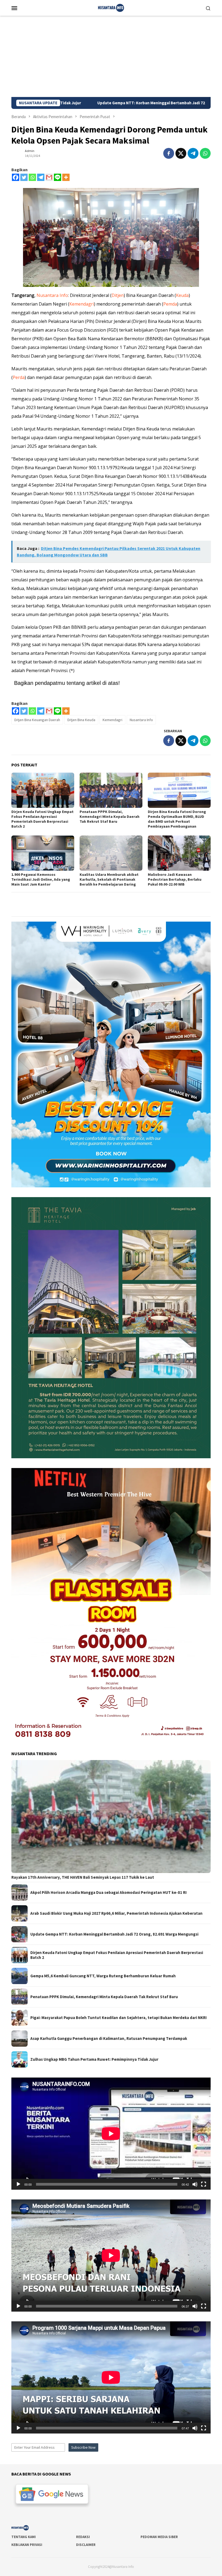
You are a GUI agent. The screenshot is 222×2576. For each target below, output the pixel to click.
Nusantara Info (52, 295)
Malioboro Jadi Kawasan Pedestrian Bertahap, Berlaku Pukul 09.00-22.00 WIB (175, 879)
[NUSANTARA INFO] (111, 7)
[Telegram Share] (193, 153)
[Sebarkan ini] (169, 153)
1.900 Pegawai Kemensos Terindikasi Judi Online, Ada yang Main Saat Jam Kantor (41, 879)
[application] (111, 2134)
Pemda (170, 304)
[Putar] (18, 2184)
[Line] (58, 177)
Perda (19, 377)
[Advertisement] (111, 56)
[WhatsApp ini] (205, 153)
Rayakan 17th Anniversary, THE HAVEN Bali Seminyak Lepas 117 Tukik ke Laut (83, 1877)
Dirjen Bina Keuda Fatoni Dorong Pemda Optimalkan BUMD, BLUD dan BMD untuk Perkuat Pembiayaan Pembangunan (177, 819)
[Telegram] (41, 177)
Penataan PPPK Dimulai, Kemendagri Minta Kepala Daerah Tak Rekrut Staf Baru (110, 816)
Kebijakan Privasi (27, 2545)
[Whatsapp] (32, 177)
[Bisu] (195, 2184)
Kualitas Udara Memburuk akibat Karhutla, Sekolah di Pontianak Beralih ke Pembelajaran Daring (109, 879)
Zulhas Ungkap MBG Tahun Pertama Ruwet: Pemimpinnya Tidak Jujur (94, 2059)
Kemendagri (82, 304)
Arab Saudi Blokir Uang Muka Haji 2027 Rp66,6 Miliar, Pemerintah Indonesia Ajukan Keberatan (116, 1913)
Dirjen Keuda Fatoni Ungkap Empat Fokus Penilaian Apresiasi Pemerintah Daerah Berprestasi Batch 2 (43, 819)
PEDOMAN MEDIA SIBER (159, 2537)
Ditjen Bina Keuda (81, 720)
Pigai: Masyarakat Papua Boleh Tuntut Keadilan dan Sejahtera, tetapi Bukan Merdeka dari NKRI (118, 2018)
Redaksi (83, 2537)
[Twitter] (24, 177)
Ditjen (118, 295)
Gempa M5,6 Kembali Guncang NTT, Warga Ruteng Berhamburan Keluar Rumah (103, 1976)
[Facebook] (16, 177)
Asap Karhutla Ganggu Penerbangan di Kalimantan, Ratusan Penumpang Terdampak (109, 2039)
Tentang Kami (24, 2537)
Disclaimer (86, 2545)
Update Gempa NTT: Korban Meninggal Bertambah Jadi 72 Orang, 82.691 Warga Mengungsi (114, 1934)
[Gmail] (49, 177)
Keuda (182, 295)
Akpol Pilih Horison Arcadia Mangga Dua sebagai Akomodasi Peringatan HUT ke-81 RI (108, 1893)
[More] (66, 177)
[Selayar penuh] (204, 2184)
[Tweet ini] (181, 153)
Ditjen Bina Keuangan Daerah (37, 720)
